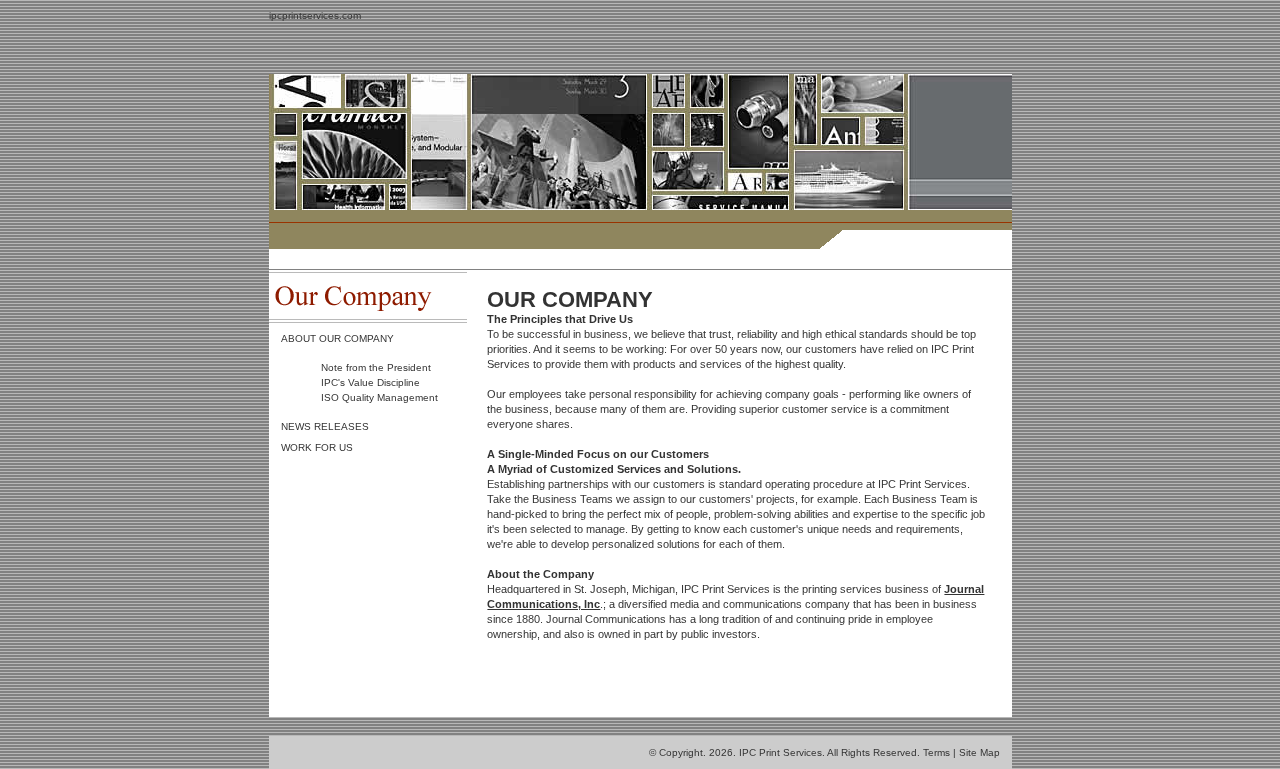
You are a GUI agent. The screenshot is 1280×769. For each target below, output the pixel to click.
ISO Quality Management (379, 397)
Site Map (979, 752)
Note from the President (376, 367)
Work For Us (317, 447)
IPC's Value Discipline (370, 382)
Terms (936, 752)
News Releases (325, 426)
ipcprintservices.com (315, 15)
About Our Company (337, 338)
